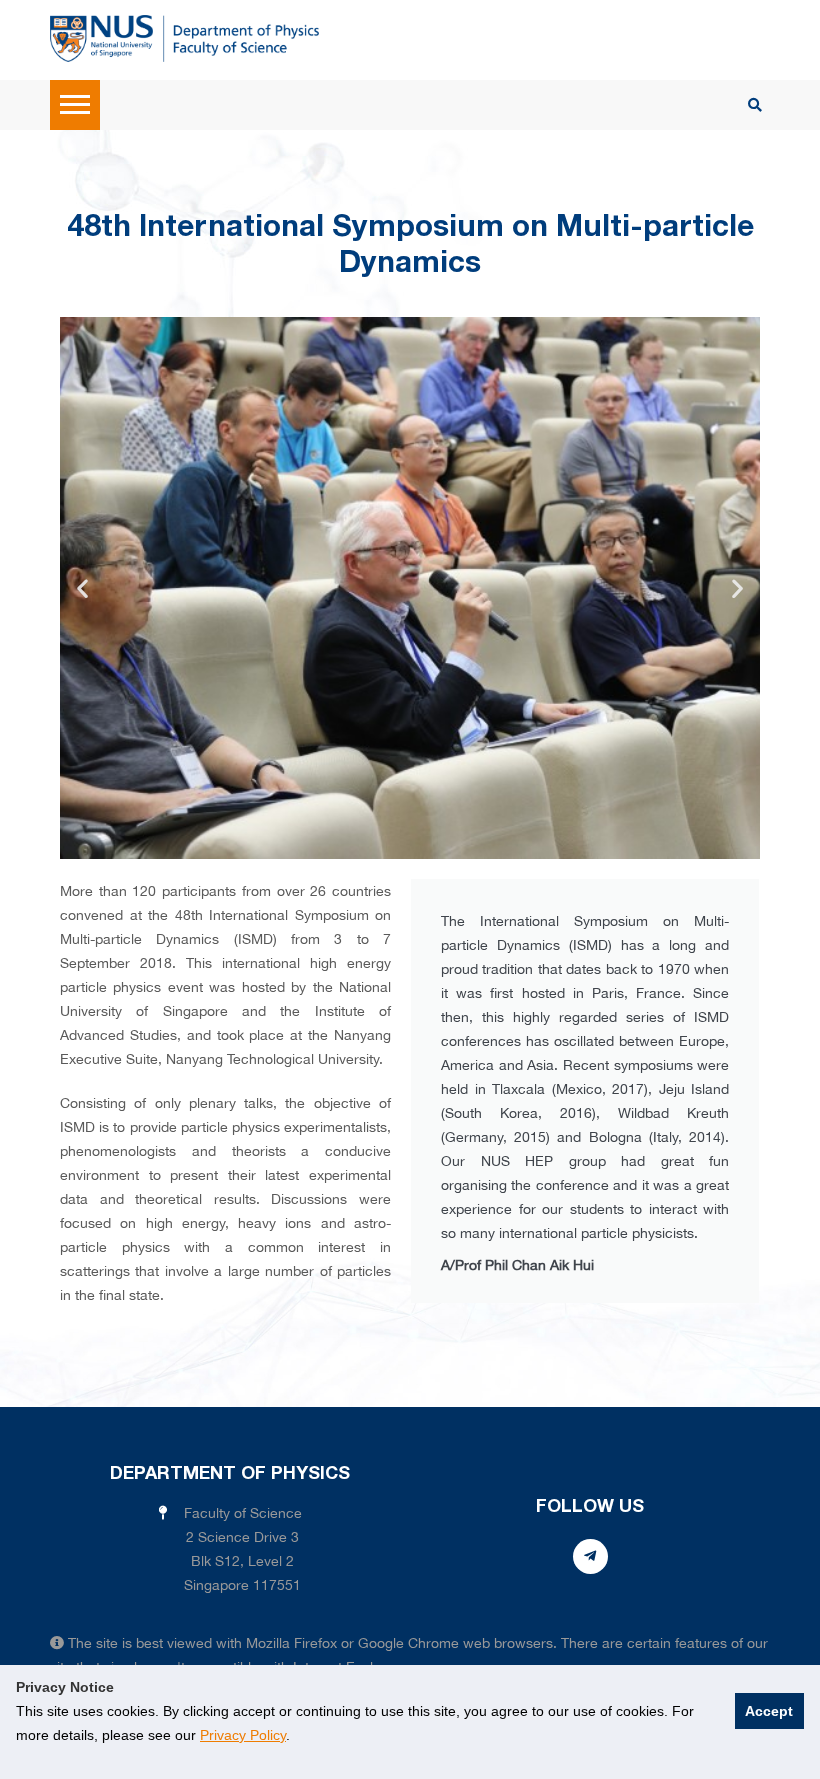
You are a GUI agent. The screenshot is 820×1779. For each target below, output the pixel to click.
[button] (82, 588)
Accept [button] (769, 1711)
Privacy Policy (243, 1735)
